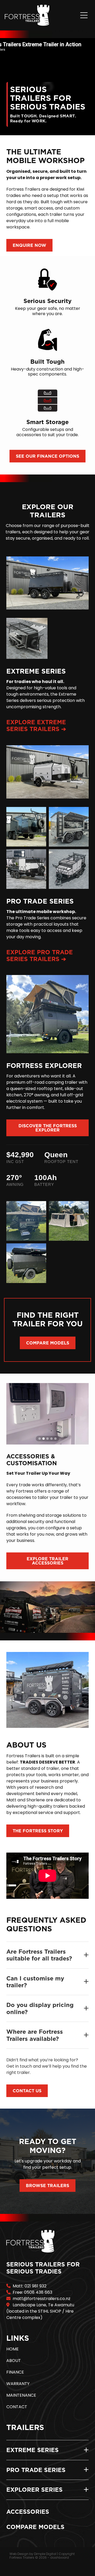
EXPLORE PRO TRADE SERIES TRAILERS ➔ (40, 955)
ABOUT (14, 2361)
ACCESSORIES (28, 2512)
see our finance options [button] (47, 456)
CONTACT (17, 2407)
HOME (13, 2349)
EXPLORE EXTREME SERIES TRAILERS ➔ (36, 725)
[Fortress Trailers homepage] (41, 15)
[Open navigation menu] (84, 15)
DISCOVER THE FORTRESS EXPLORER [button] (48, 1128)
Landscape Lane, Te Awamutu (43, 2305)
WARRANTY (18, 2384)
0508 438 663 (38, 2293)
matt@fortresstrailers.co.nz (42, 2299)
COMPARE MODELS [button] (48, 1343)
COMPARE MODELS (35, 2527)
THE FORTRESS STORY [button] (38, 1831)
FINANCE (15, 2372)
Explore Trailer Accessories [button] (47, 1561)
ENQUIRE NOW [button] (29, 245)
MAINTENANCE (21, 2396)
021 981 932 (35, 2286)
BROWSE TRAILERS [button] (47, 2186)
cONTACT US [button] (27, 2091)
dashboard (60, 2558)
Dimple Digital (45, 2554)
